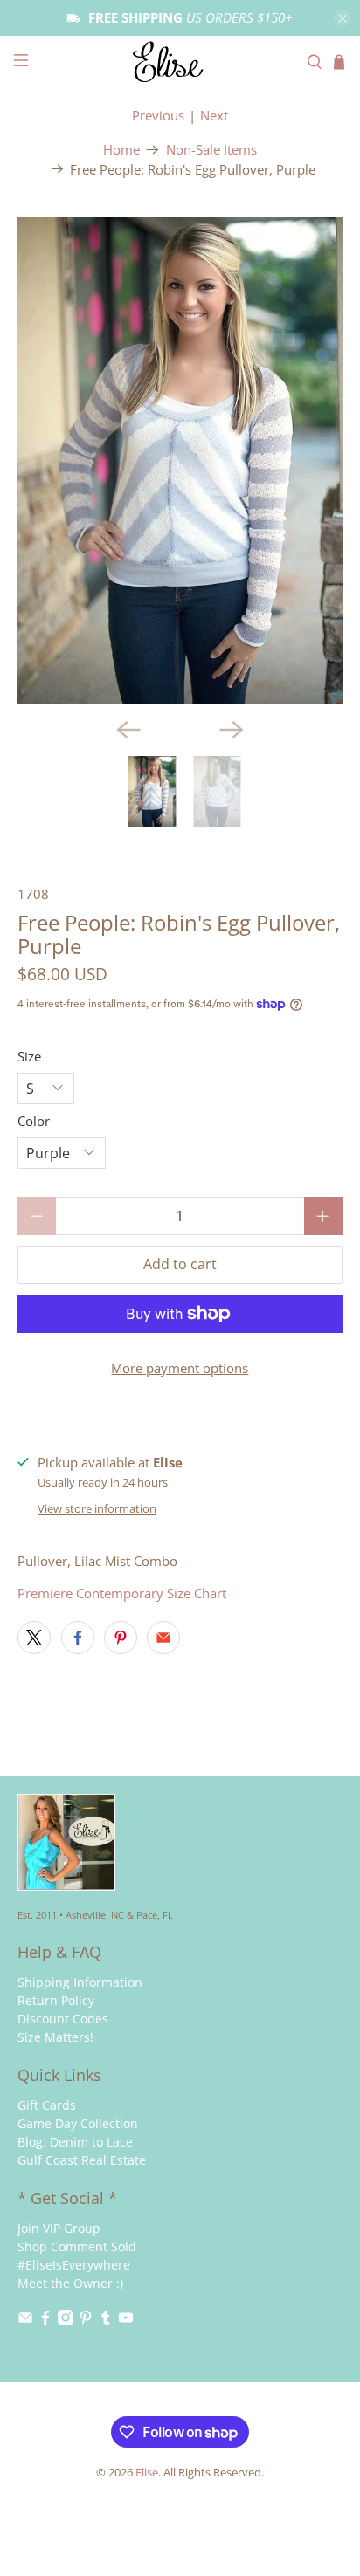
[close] (343, 18)
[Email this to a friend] (163, 1638)
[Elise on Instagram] (66, 2321)
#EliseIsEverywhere (74, 2265)
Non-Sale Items (211, 150)
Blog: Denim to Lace (75, 2142)
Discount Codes (63, 2019)
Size (29, 1056)
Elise (147, 2473)
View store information (97, 1508)
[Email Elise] (25, 2321)
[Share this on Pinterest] (121, 1638)
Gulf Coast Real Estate (82, 2160)
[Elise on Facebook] (45, 2321)
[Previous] (128, 730)
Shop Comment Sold (77, 2246)
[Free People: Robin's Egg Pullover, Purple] (180, 460)
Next (214, 115)
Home (121, 150)
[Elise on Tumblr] (106, 2321)
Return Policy (56, 2000)
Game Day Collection (78, 2123)
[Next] (232, 730)
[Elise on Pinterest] (86, 2321)
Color (34, 1121)
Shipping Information (80, 1982)
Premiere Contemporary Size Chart (122, 1593)
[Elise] (180, 62)
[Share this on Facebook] (78, 1638)
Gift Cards (47, 2105)
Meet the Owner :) (70, 2283)
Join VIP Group (59, 2228)
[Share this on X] (34, 1638)
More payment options (180, 1368)
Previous (158, 115)
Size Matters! (55, 2037)
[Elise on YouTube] (126, 2321)
